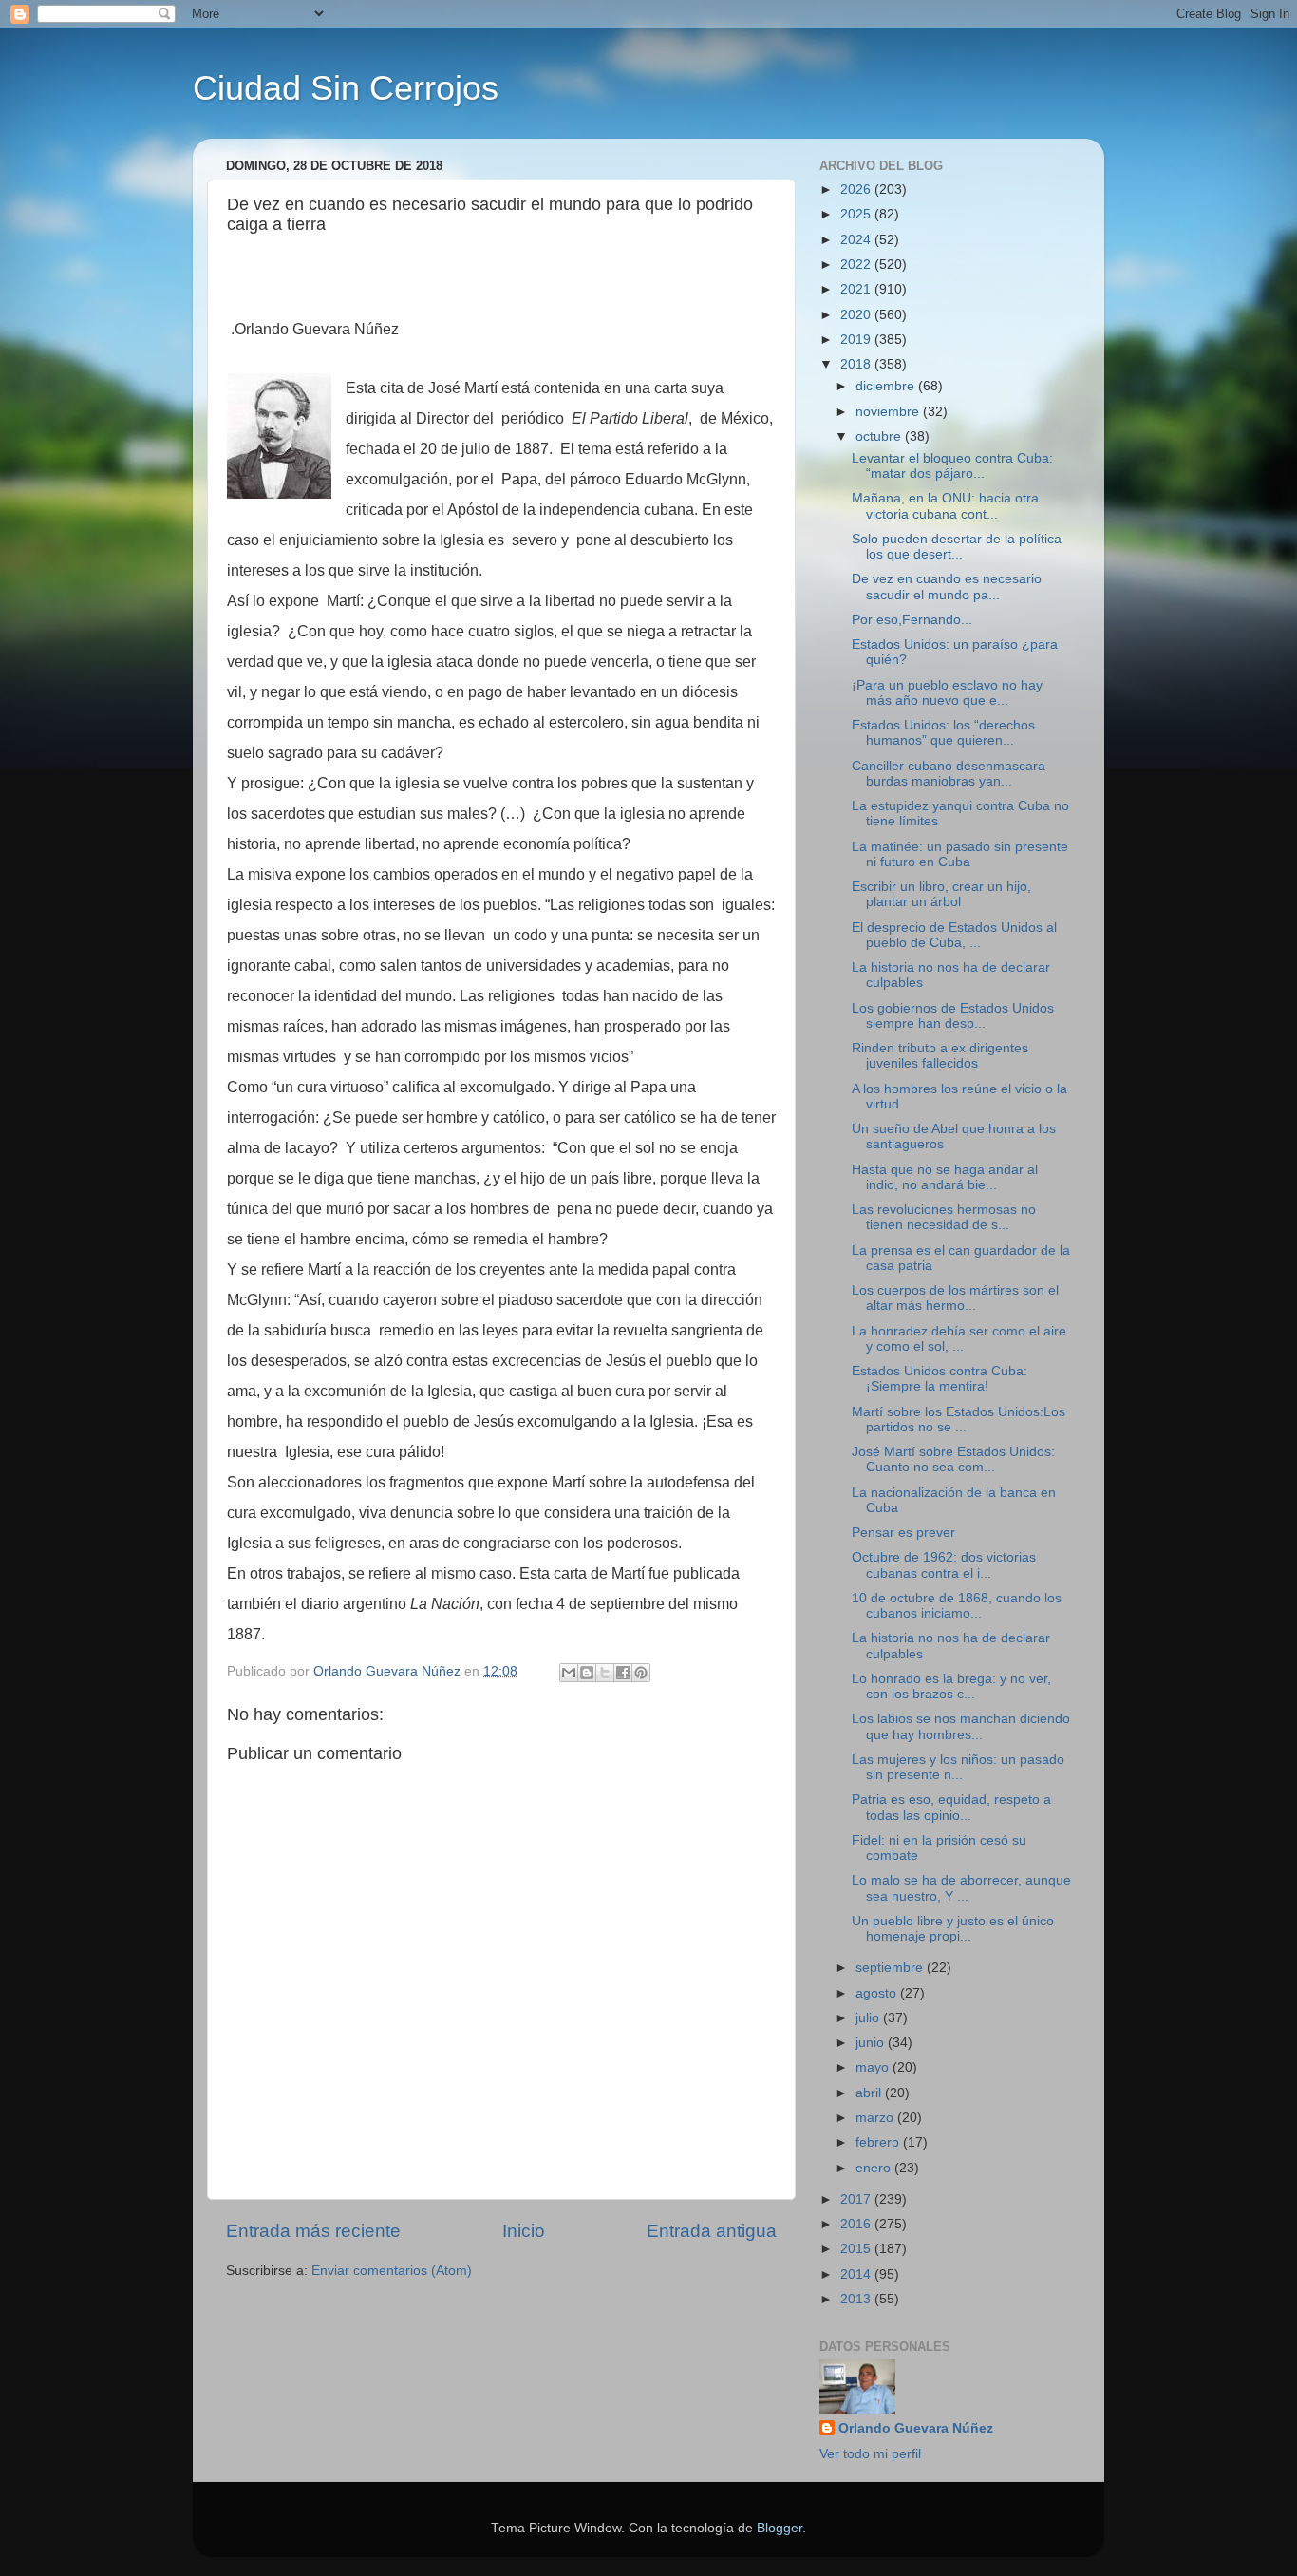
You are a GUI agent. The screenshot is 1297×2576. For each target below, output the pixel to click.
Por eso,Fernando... (912, 620)
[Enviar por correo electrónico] (569, 1673)
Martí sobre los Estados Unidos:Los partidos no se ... (959, 1420)
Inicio (524, 2231)
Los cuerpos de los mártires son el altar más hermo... (955, 1298)
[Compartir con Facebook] (623, 1673)
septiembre (891, 1968)
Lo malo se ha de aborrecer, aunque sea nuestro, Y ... (961, 1888)
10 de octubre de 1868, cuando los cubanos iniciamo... (957, 1606)
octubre (880, 436)
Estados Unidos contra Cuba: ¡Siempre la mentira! (940, 1379)
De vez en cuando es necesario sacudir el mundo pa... (947, 587)
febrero (879, 2142)
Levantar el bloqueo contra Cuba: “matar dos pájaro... (952, 466)
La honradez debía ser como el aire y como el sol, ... (959, 1339)
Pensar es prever (903, 1533)
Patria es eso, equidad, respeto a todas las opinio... (951, 1807)
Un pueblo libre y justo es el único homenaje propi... (953, 1929)
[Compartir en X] (605, 1673)
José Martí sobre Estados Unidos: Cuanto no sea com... (953, 1459)
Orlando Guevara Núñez (916, 2428)
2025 (857, 214)
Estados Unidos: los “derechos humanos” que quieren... (943, 733)
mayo (874, 2067)
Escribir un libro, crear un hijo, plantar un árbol (941, 894)
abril (870, 2093)
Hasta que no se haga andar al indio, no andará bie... (945, 1177)
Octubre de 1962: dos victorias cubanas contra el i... (944, 1565)
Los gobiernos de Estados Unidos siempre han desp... (953, 1016)
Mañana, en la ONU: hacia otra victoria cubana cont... (945, 506)
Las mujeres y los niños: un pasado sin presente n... (958, 1767)
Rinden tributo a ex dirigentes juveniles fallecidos (940, 1056)
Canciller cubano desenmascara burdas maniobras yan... (949, 774)
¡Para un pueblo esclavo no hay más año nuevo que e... (947, 693)
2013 (857, 2299)
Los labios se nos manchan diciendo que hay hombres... (961, 1726)
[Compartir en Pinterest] (641, 1673)
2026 (857, 189)
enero (875, 2168)
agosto (878, 1993)
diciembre (887, 386)
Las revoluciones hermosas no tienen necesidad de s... (944, 1217)
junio (872, 2043)
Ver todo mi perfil (870, 2454)
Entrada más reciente (313, 2231)
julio (869, 2018)
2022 (857, 265)
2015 (857, 2249)
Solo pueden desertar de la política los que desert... (957, 547)
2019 (857, 340)
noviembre (889, 412)
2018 (857, 364)
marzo (876, 2118)
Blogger (780, 2528)
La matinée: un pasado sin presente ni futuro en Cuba (960, 854)
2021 (857, 289)
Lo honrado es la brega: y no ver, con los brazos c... (951, 1686)
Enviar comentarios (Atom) (392, 2271)
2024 (857, 240)
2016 (857, 2224)
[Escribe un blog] (587, 1673)
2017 (857, 2199)
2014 (857, 2274)
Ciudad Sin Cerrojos (346, 88)
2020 (857, 315)
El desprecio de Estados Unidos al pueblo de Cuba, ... (954, 935)
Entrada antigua (712, 2231)
